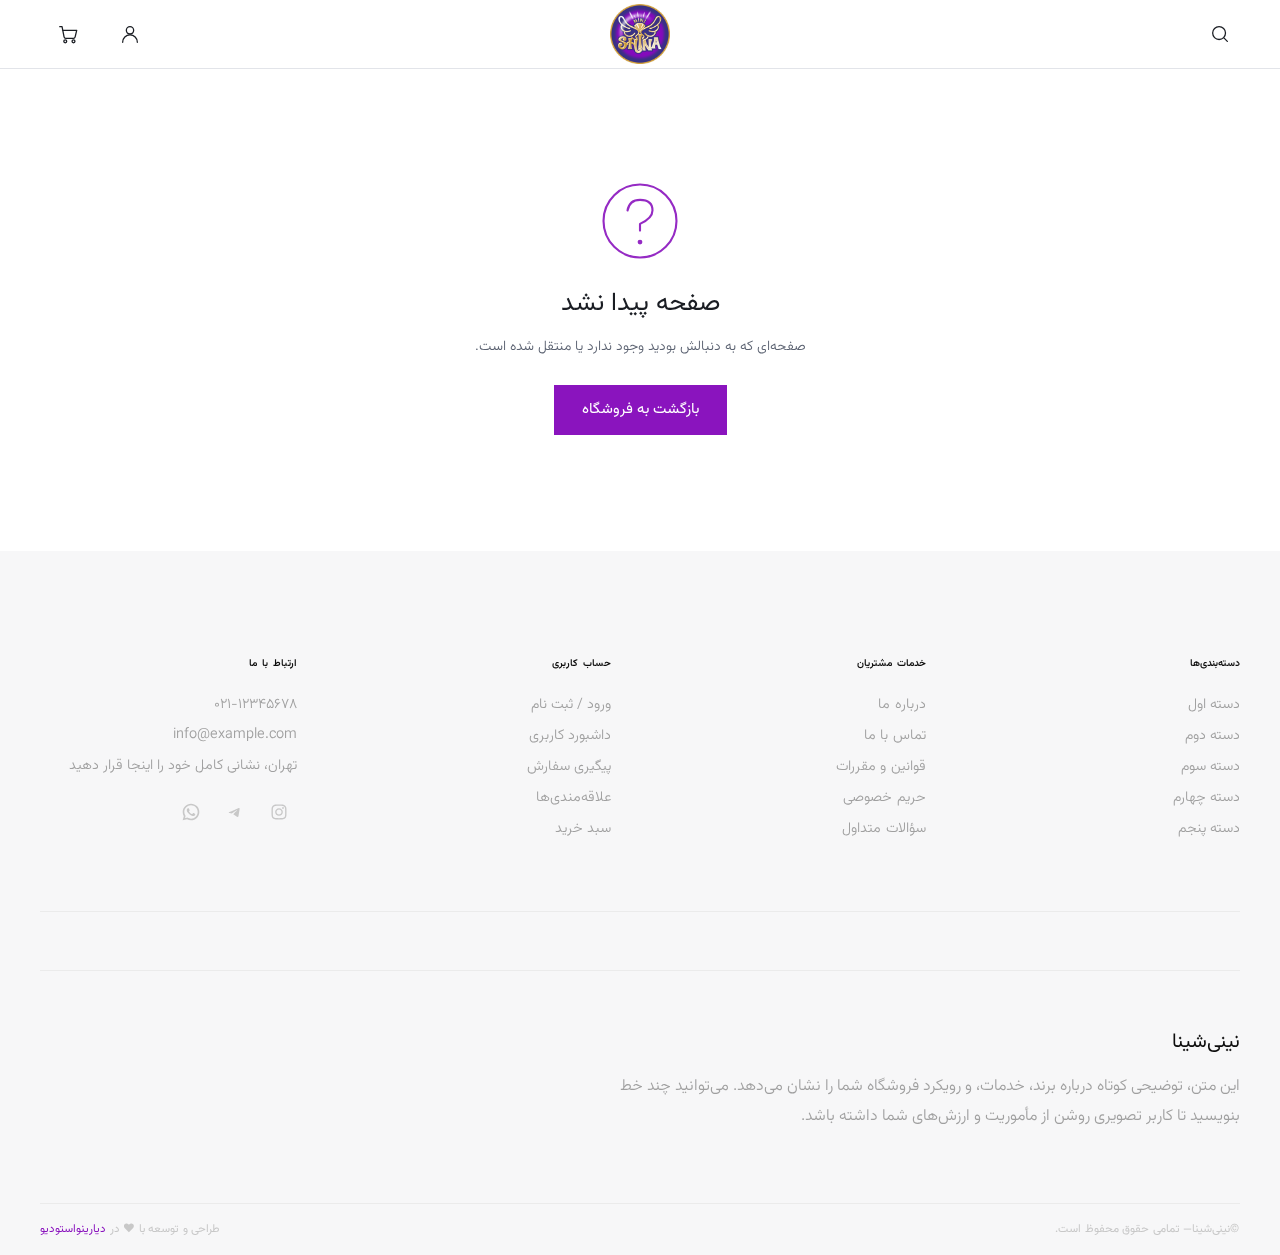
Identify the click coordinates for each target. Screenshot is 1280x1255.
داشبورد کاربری (570, 735)
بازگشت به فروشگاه (640, 409)
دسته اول (1214, 704)
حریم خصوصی (884, 797)
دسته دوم (1212, 735)
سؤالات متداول (883, 828)
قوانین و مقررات (880, 766)
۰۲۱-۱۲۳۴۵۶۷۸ (255, 705)
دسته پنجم (1209, 828)
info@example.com (235, 735)
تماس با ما (894, 735)
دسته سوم (1210, 766)
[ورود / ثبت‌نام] (130, 34)
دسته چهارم (1206, 797)
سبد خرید (583, 828)
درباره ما (901, 704)
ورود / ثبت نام (571, 704)
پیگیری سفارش (569, 766)
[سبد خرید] (68, 34)
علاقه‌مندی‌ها (573, 797)
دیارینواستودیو (73, 1229)
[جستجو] (1220, 34)
